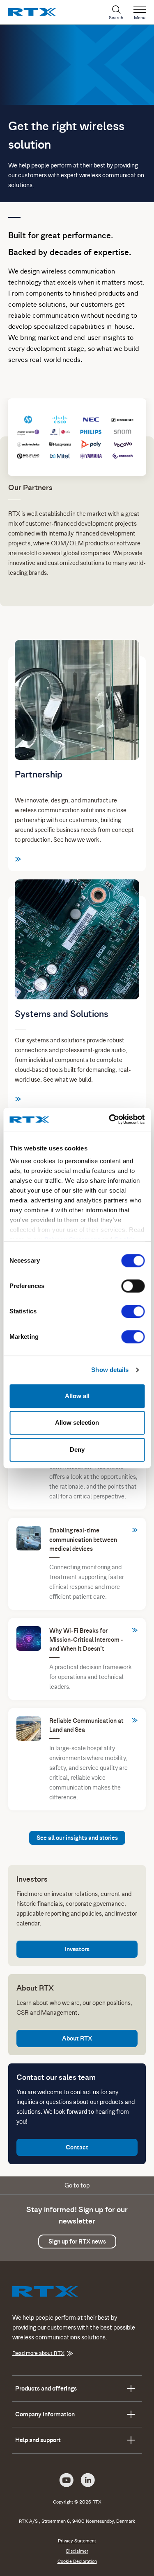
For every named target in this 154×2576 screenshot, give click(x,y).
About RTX (77, 2038)
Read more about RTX (38, 2353)
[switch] (133, 1286)
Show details (110, 1370)
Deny (77, 1450)
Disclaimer (77, 2551)
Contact (77, 2147)
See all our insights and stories (77, 1838)
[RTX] (32, 11)
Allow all (77, 1396)
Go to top (77, 2185)
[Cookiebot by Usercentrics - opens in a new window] (110, 1119)
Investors (77, 1949)
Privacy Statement (77, 2541)
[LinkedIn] (88, 2479)
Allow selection (77, 1422)
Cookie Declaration (77, 2561)
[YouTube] (67, 2479)
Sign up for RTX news (77, 2242)
